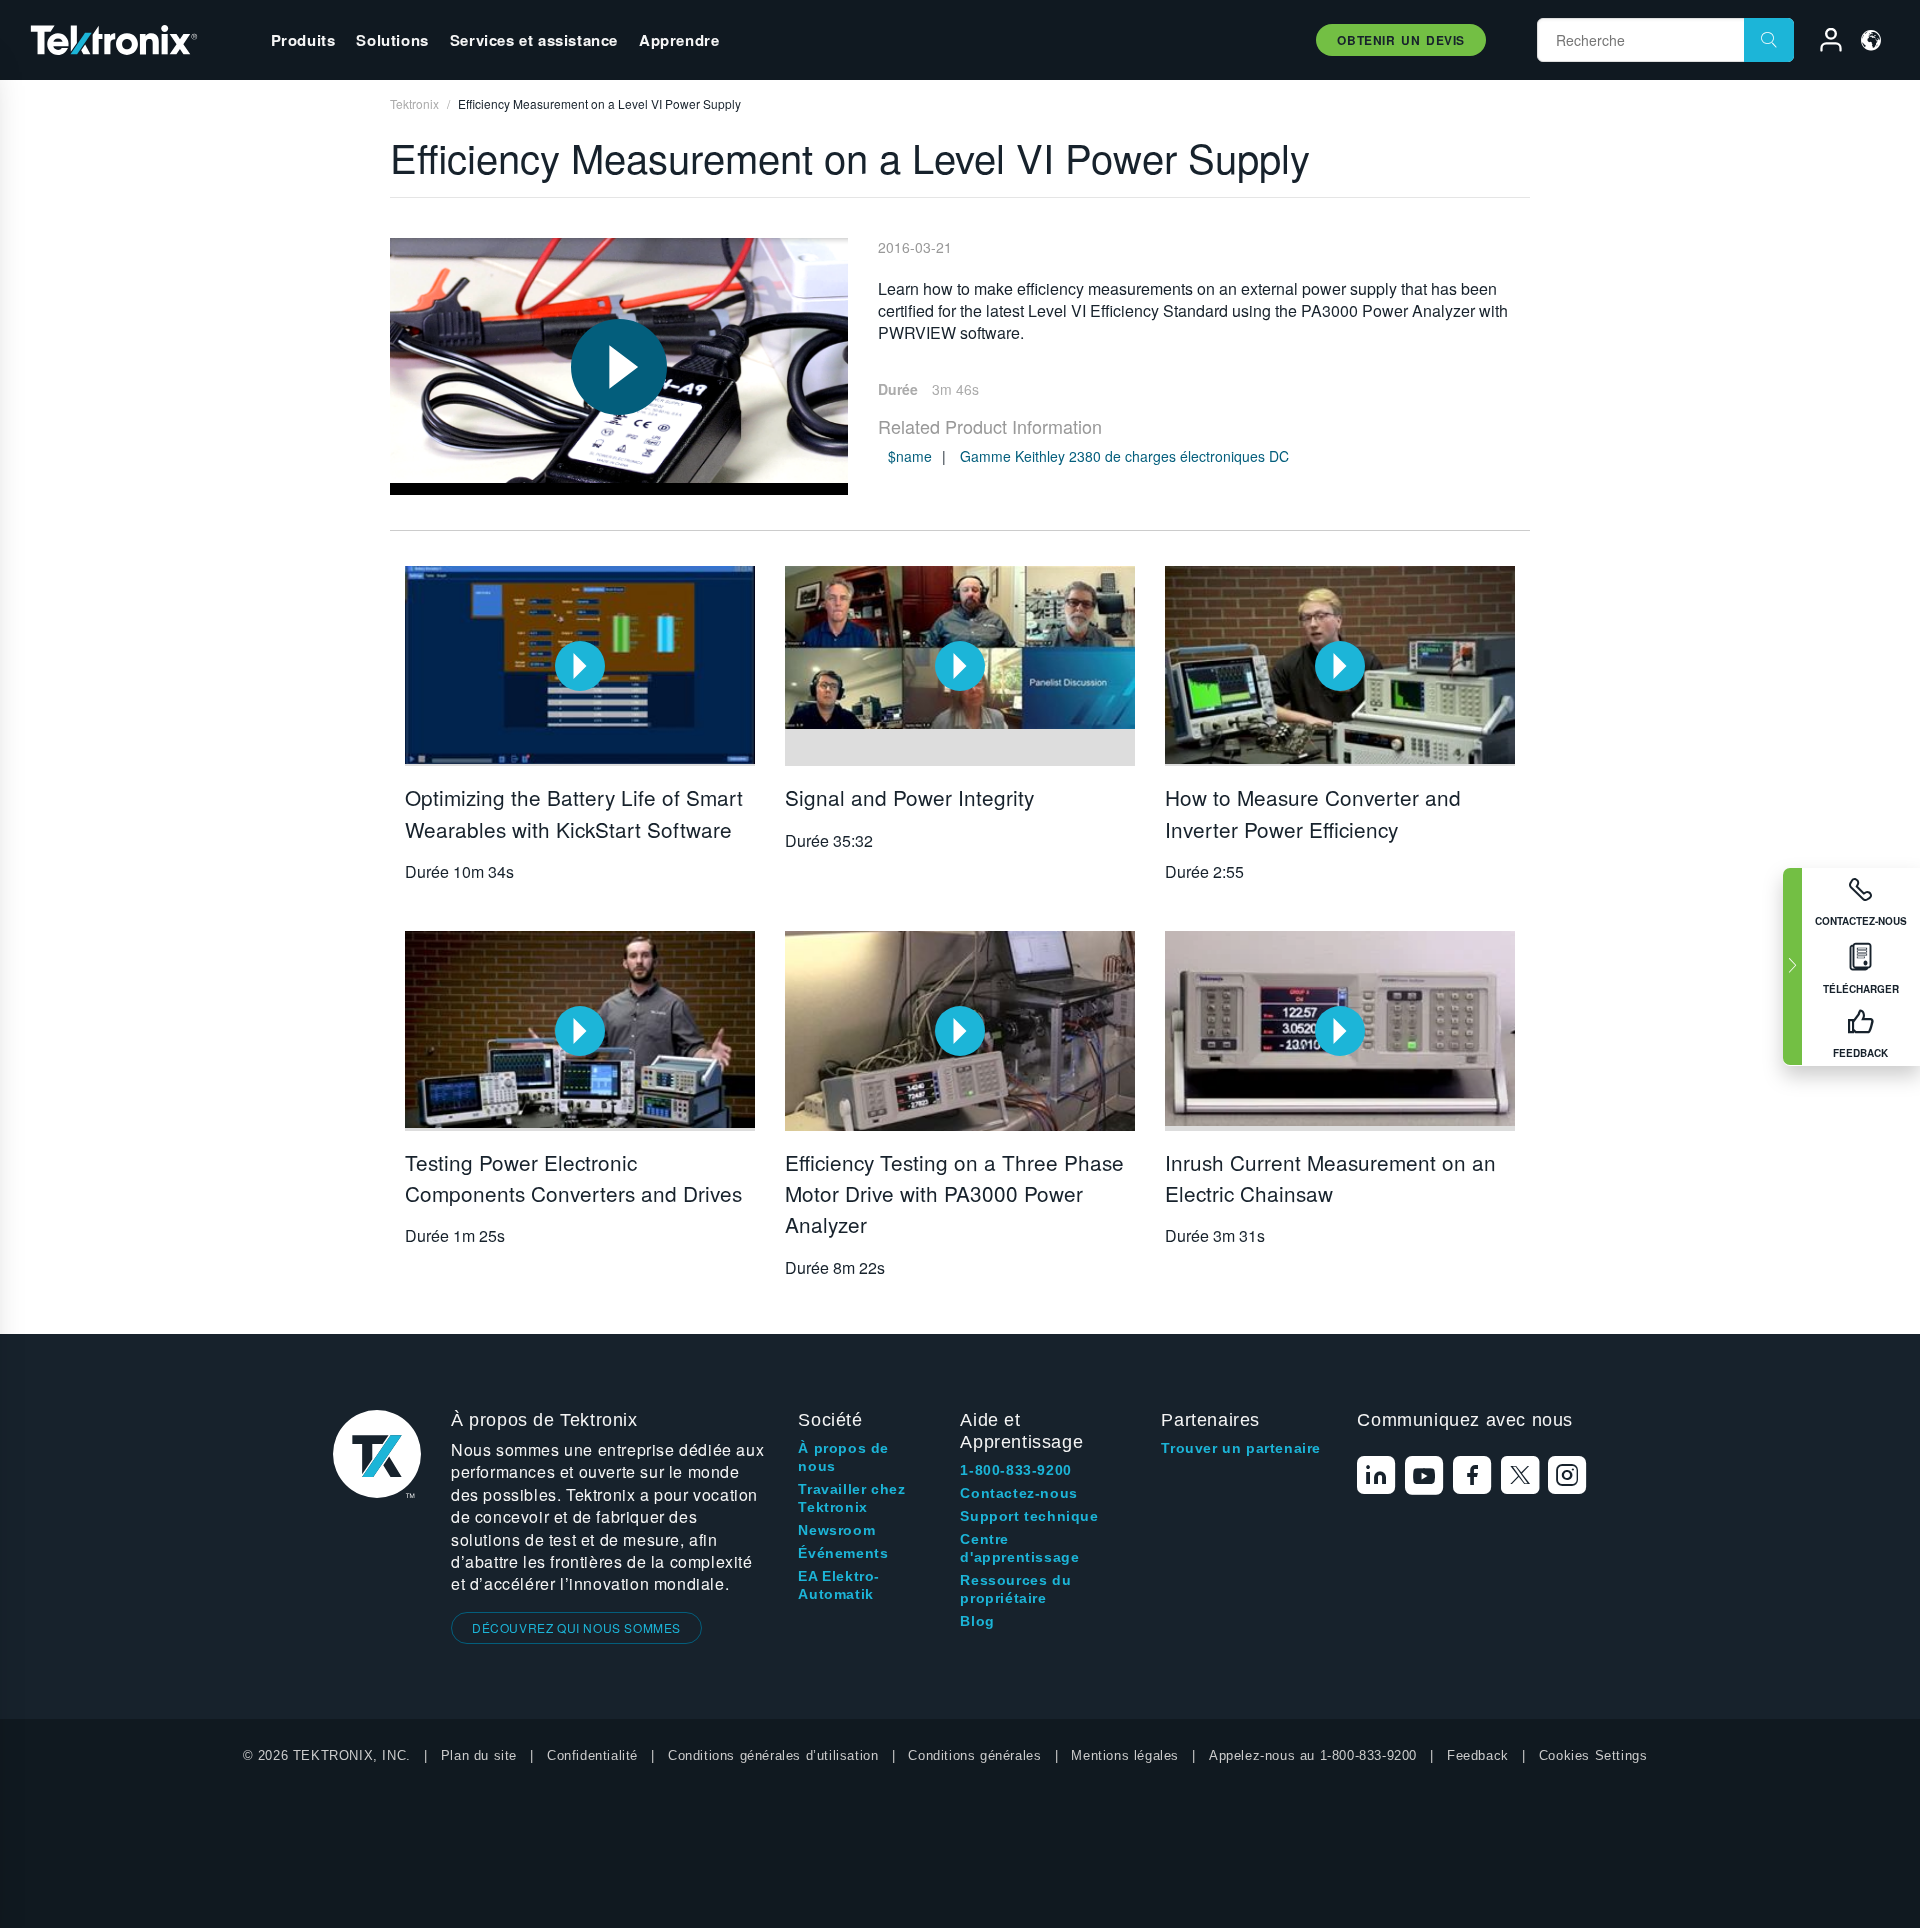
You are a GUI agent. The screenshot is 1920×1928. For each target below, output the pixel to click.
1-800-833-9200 (1015, 1470)
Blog (977, 1621)
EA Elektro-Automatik (839, 1585)
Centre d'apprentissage (1019, 1548)
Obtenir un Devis (1401, 40)
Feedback (1478, 1755)
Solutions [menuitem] (392, 40)
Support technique (1029, 1516)
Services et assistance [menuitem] (534, 40)
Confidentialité (592, 1755)
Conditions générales (974, 1755)
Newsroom (836, 1530)
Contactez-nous (1018, 1493)
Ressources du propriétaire (1015, 1589)
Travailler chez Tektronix (851, 1498)
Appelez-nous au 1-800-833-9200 (1313, 1755)
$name (910, 456)
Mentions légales (1125, 1755)
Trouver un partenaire (1241, 1448)
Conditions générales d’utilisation (773, 1755)
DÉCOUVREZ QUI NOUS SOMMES (576, 1627)
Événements (843, 1553)
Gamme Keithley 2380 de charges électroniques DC (1124, 456)
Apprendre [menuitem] (679, 40)
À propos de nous (843, 1457)
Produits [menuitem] (303, 40)
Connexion (1822, 43)
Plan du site (479, 1755)
